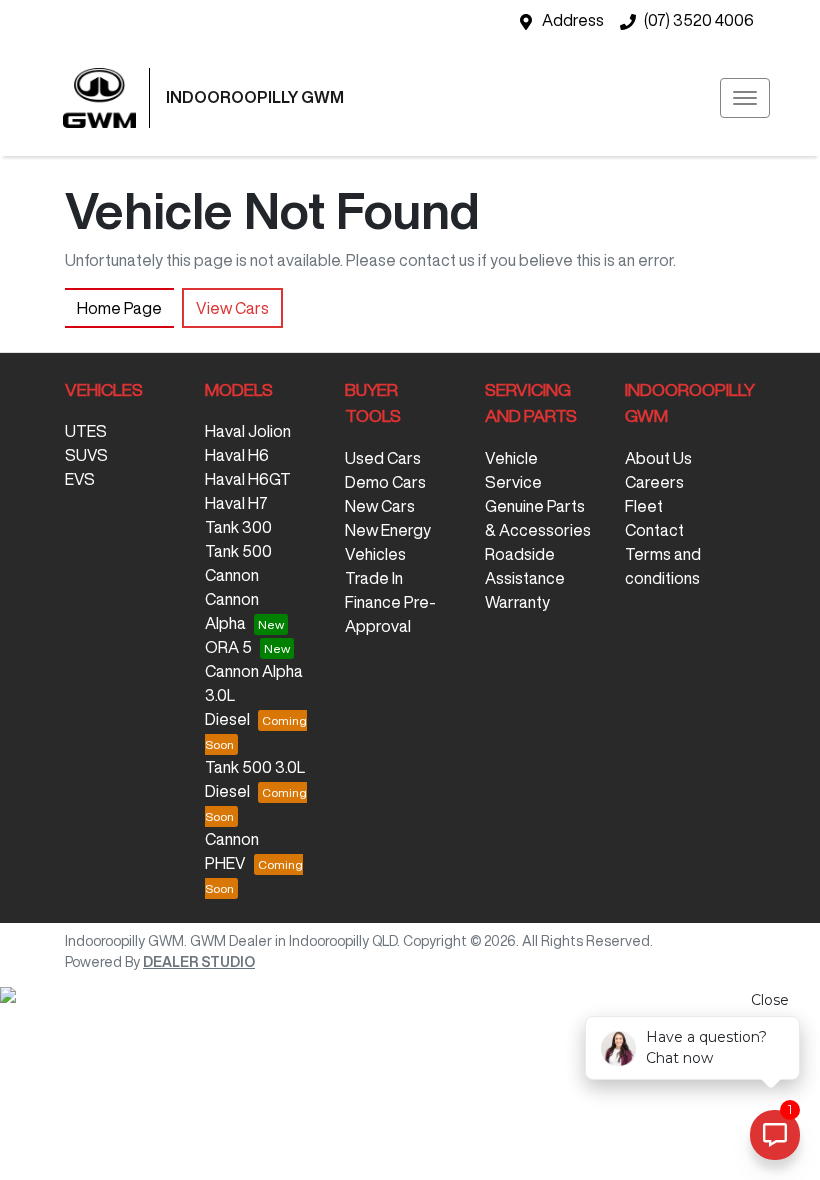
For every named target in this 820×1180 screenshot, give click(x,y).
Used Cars (383, 458)
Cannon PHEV (232, 851)
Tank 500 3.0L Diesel (255, 779)
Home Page (119, 308)
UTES (86, 431)
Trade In (374, 578)
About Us (658, 458)
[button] (745, 98)
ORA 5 (228, 647)
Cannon (232, 575)
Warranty (517, 602)
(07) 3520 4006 (699, 20)
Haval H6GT (248, 479)
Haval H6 (237, 455)
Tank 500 (238, 551)
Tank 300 (238, 527)
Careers (654, 482)
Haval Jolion (248, 431)
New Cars (380, 506)
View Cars (232, 308)
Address (573, 20)
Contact (654, 530)
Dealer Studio (199, 962)
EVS (80, 479)
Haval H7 (236, 503)
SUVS (86, 455)
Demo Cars (385, 482)
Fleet (644, 506)
